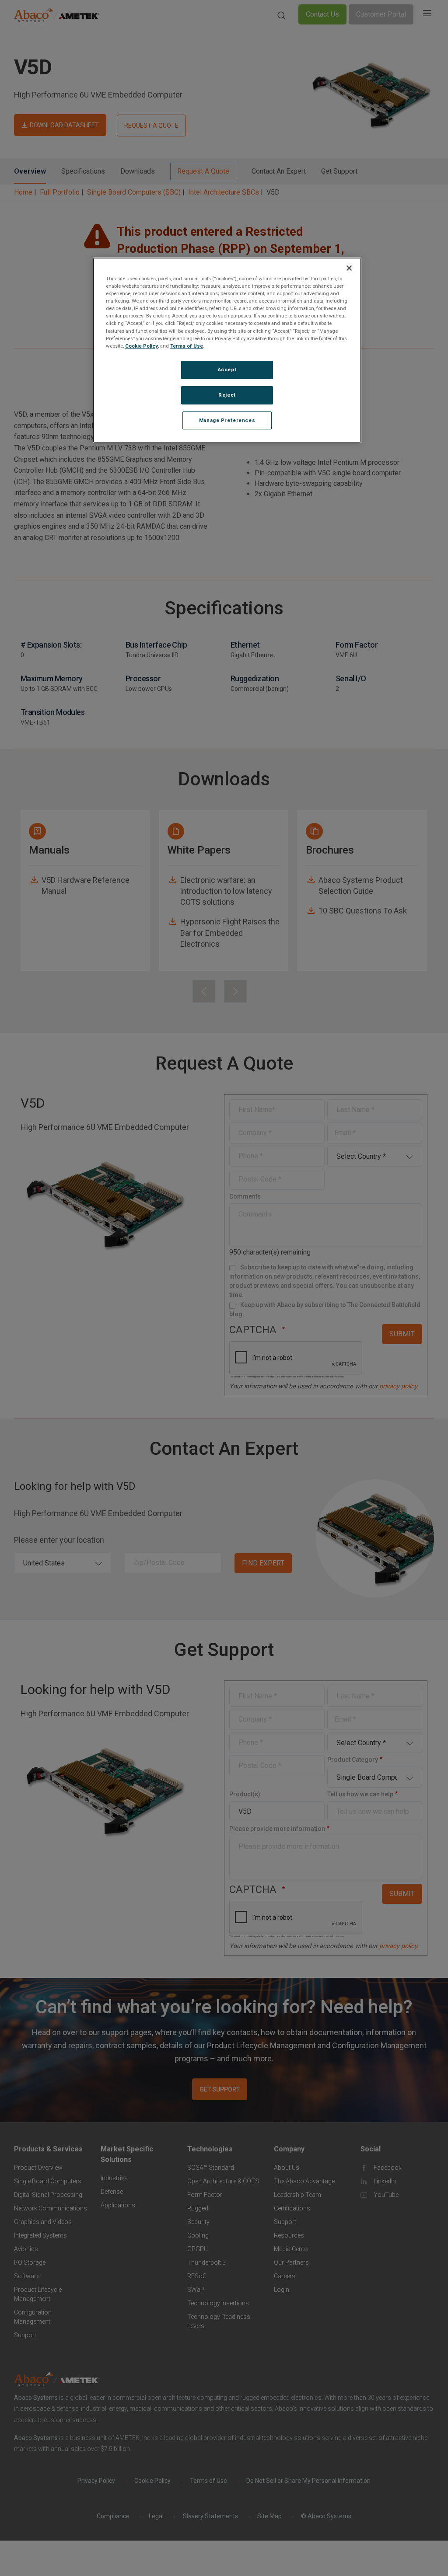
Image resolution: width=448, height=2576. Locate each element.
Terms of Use (187, 346)
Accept (227, 369)
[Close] (349, 268)
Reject (227, 395)
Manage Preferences (227, 420)
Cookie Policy (142, 346)
